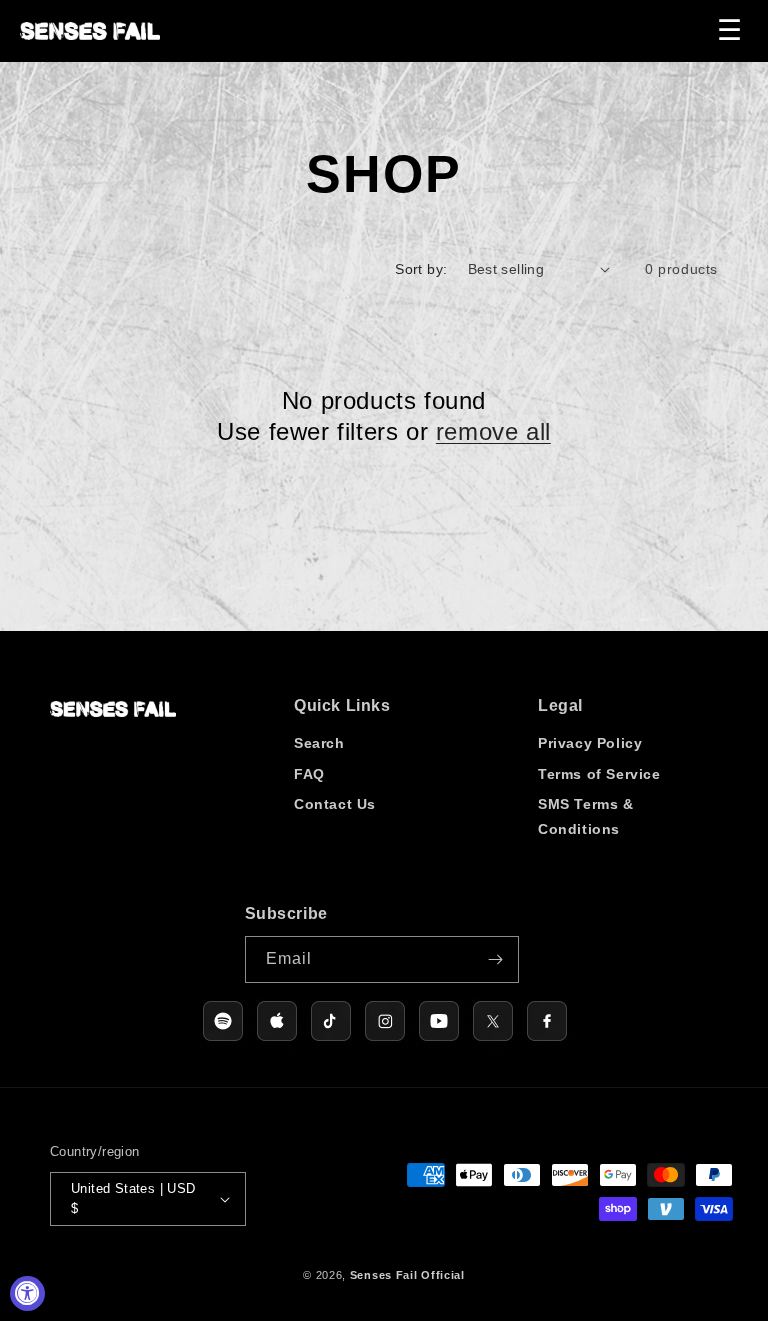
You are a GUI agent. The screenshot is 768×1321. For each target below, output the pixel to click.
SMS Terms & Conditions (586, 816)
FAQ (309, 774)
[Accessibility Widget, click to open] (27, 1293)
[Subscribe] (496, 959)
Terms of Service (599, 774)
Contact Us (335, 804)
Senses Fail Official (407, 1275)
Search (319, 743)
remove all (493, 431)
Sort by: (421, 269)
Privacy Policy (590, 743)
